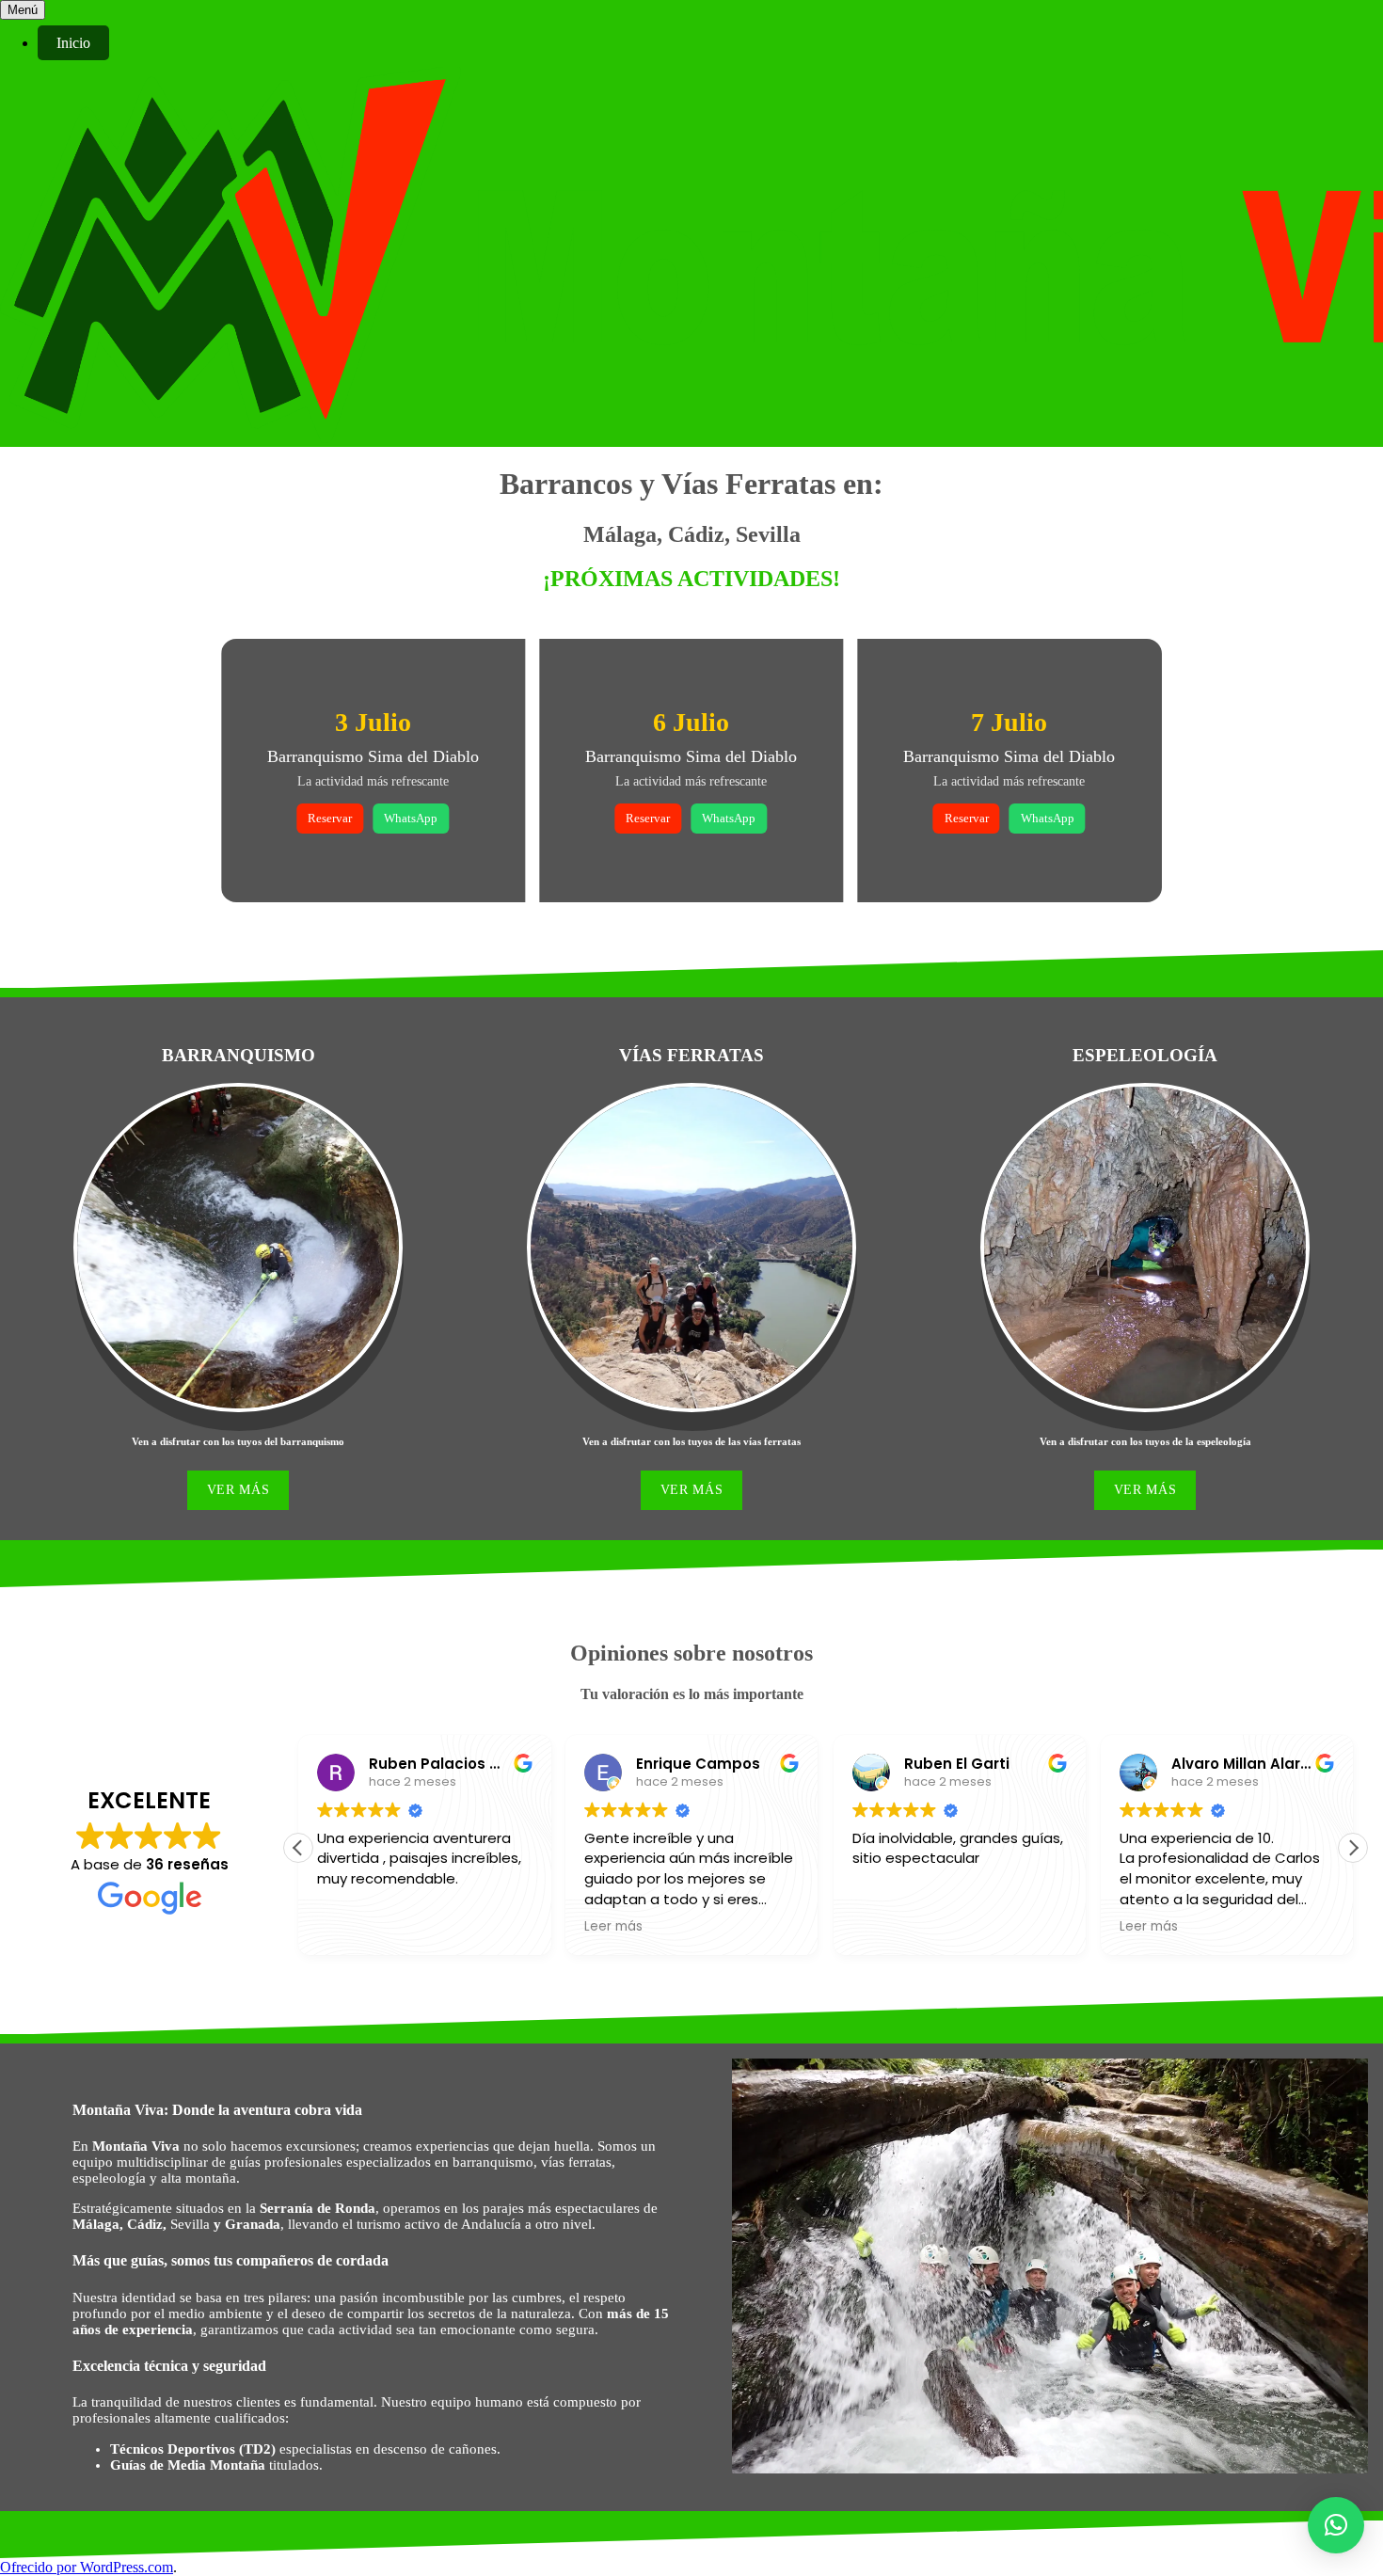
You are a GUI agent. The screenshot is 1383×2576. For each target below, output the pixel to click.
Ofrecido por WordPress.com (87, 2567)
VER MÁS (238, 1490)
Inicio (73, 43)
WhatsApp (411, 818)
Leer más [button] (613, 1927)
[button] (1353, 1848)
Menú (23, 10)
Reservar (330, 818)
